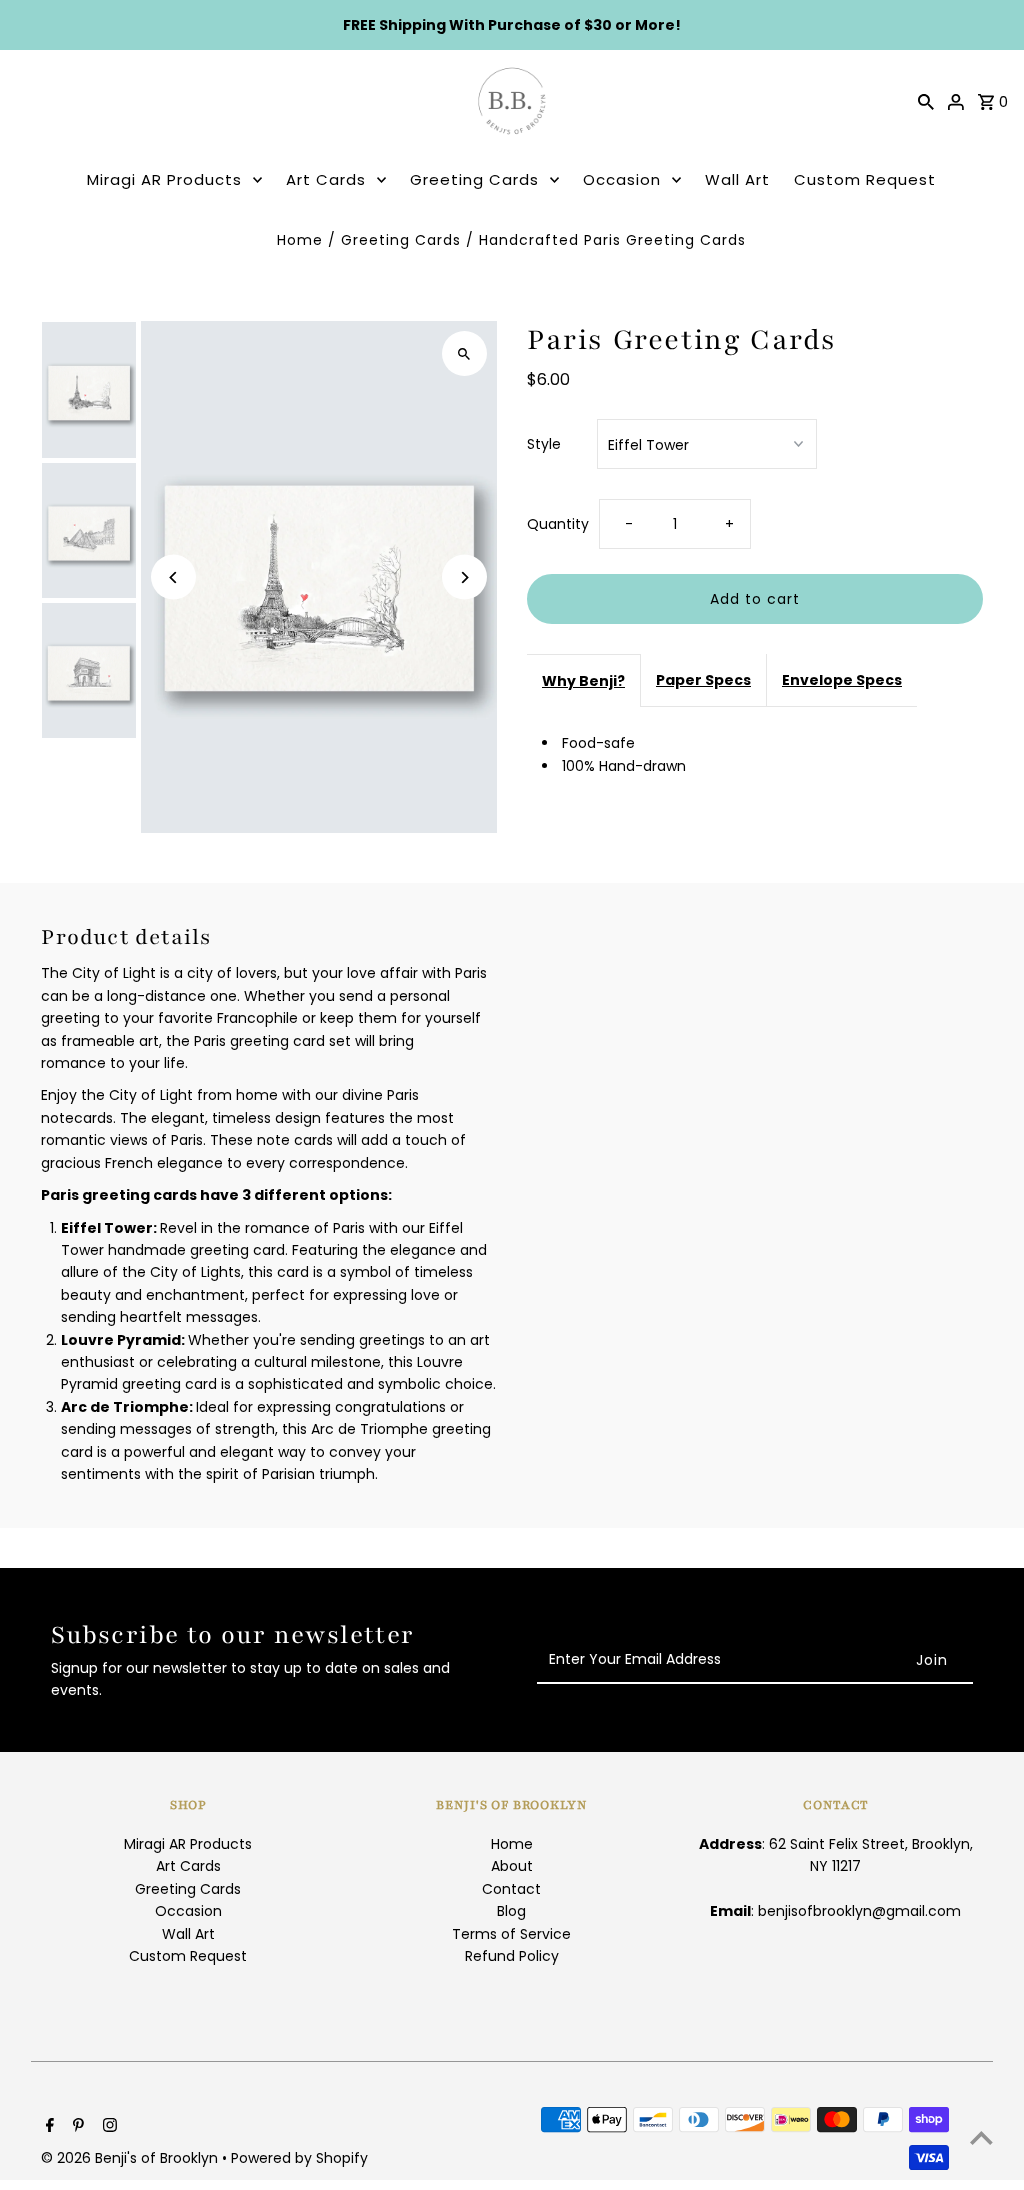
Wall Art (737, 179)
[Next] (464, 577)
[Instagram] (107, 2127)
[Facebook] (47, 2127)
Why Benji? (583, 681)
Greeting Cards (474, 179)
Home (300, 240)
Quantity (558, 524)
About (512, 1866)
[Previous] (173, 577)
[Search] (926, 101)
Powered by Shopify (299, 2158)
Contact (511, 1889)
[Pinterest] (76, 2127)
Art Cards (326, 179)
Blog (511, 1911)
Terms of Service (511, 1934)
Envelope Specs (842, 680)
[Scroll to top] (981, 2137)
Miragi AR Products (164, 179)
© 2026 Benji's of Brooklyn (131, 2158)
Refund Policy (512, 1956)
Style (544, 444)
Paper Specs (703, 680)
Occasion (622, 179)
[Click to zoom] (464, 353)
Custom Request (865, 179)
